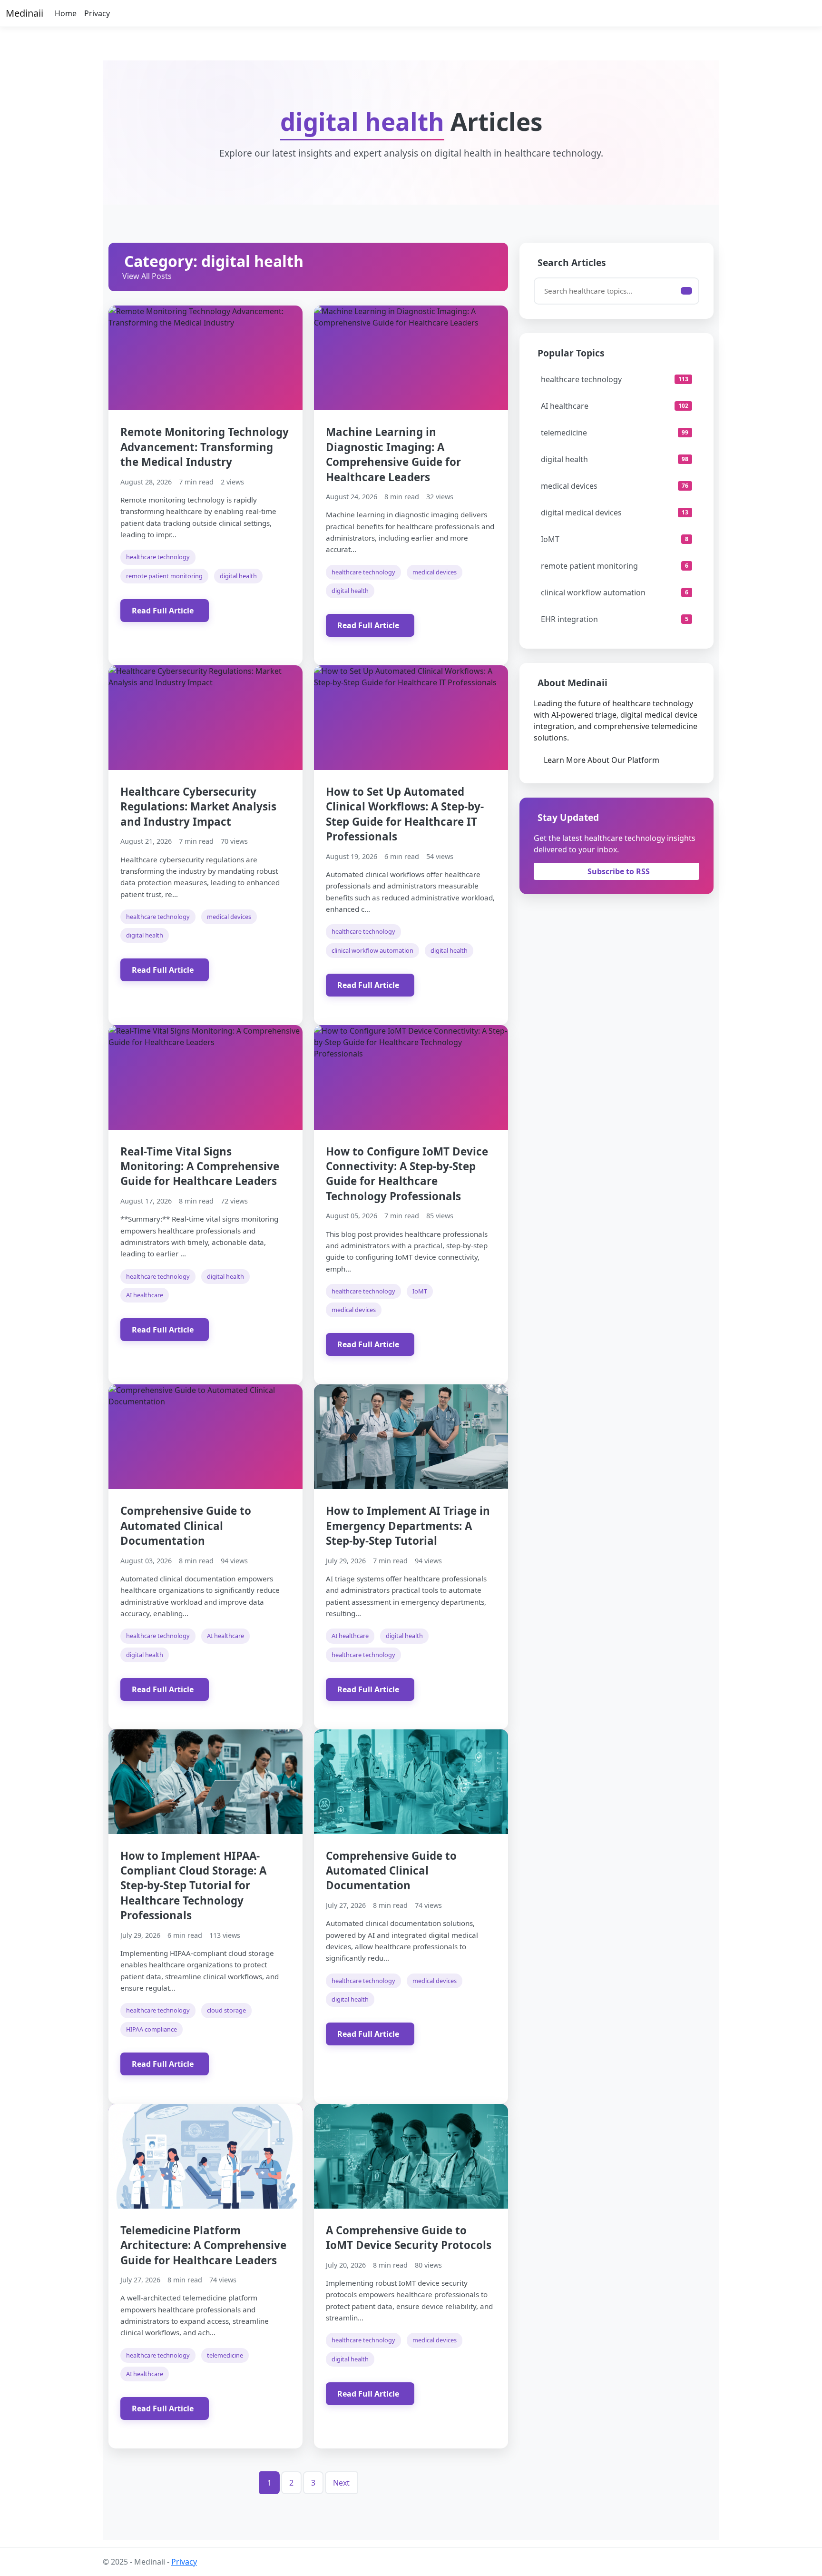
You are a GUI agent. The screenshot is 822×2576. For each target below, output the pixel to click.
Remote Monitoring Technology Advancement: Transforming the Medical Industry (205, 447)
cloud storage (226, 2010)
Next (341, 2483)
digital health (238, 576)
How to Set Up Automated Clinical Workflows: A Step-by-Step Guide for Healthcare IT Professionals (405, 814)
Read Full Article (163, 611)
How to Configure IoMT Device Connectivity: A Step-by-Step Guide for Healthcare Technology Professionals (407, 1174)
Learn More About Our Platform (602, 760)
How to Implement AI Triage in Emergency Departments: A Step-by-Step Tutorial (408, 1526)
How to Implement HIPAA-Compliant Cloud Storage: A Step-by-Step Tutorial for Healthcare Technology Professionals (193, 1885)
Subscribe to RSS (619, 871)
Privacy (97, 13)
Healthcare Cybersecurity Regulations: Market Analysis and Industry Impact (198, 807)
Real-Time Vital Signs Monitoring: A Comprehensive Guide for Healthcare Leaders (200, 1166)
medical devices (435, 572)
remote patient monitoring (164, 576)
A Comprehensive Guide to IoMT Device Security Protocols (409, 2238)
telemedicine (225, 2355)
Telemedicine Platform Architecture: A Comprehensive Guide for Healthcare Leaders (203, 2245)
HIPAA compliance (152, 2029)
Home (66, 13)
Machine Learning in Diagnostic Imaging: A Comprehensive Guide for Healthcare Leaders (393, 454)
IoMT (420, 1291)
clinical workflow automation (372, 950)
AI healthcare (145, 1295)
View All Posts (147, 276)
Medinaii (24, 13)
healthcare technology (158, 557)
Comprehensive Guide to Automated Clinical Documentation (186, 1526)
